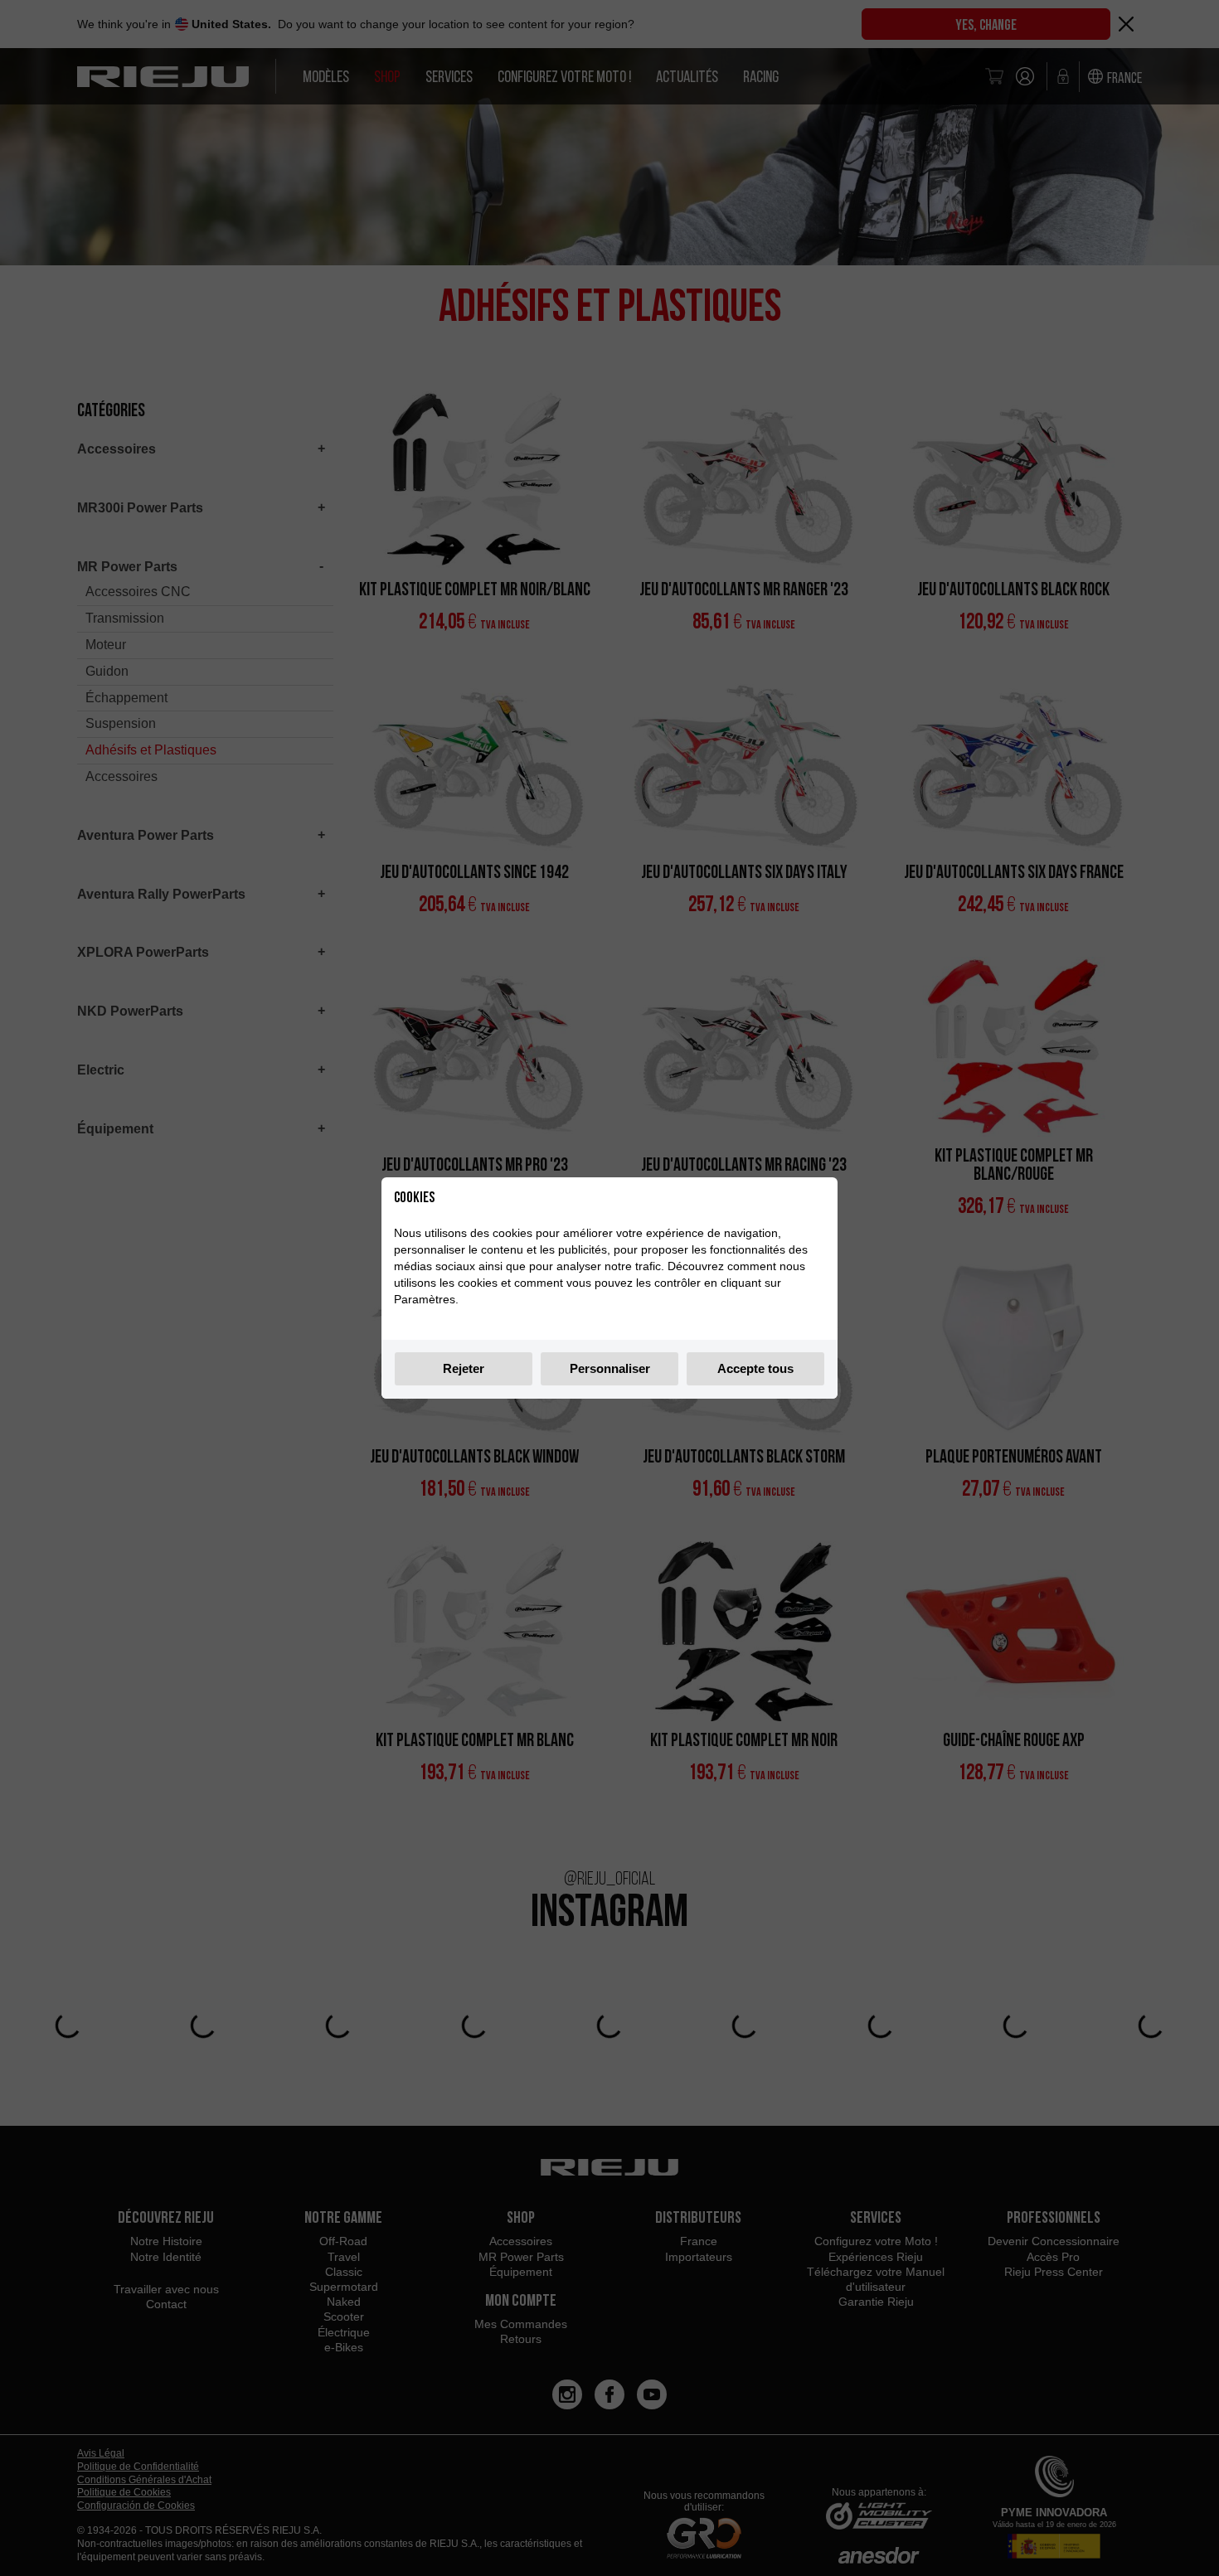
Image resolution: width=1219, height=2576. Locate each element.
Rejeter (464, 1368)
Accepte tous (755, 1368)
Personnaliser (610, 1368)
